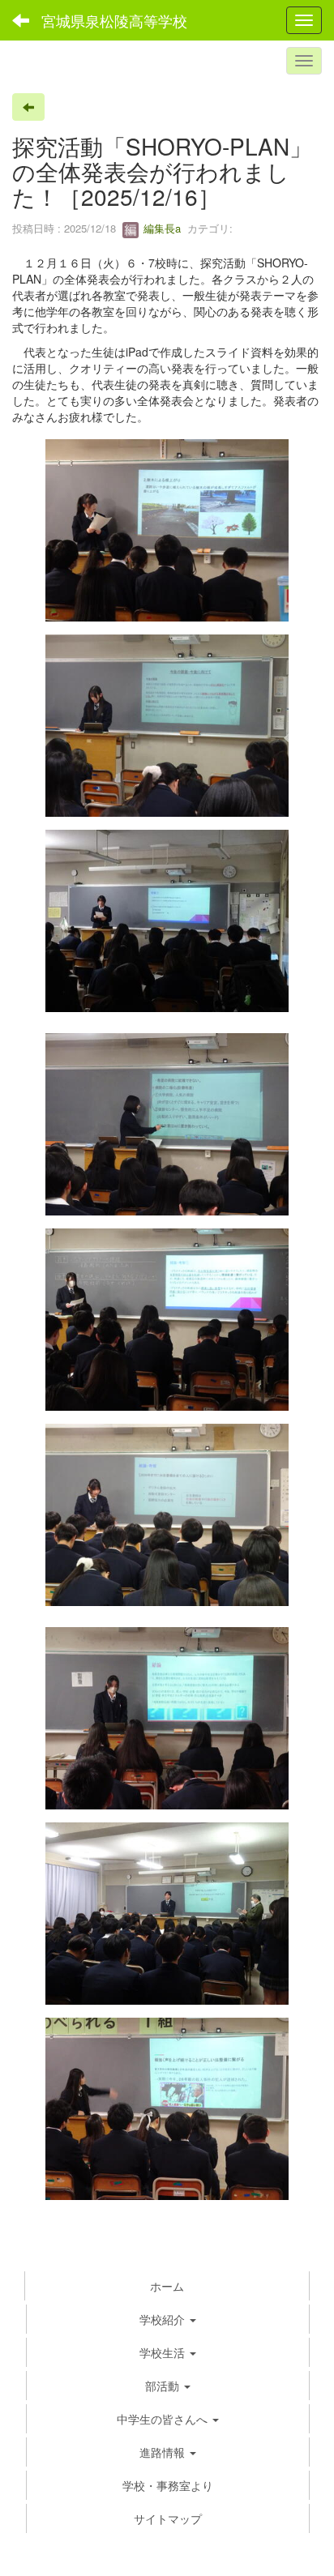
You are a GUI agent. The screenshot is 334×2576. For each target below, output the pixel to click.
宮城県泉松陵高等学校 (114, 20)
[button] (168, 2352)
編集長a (161, 228)
